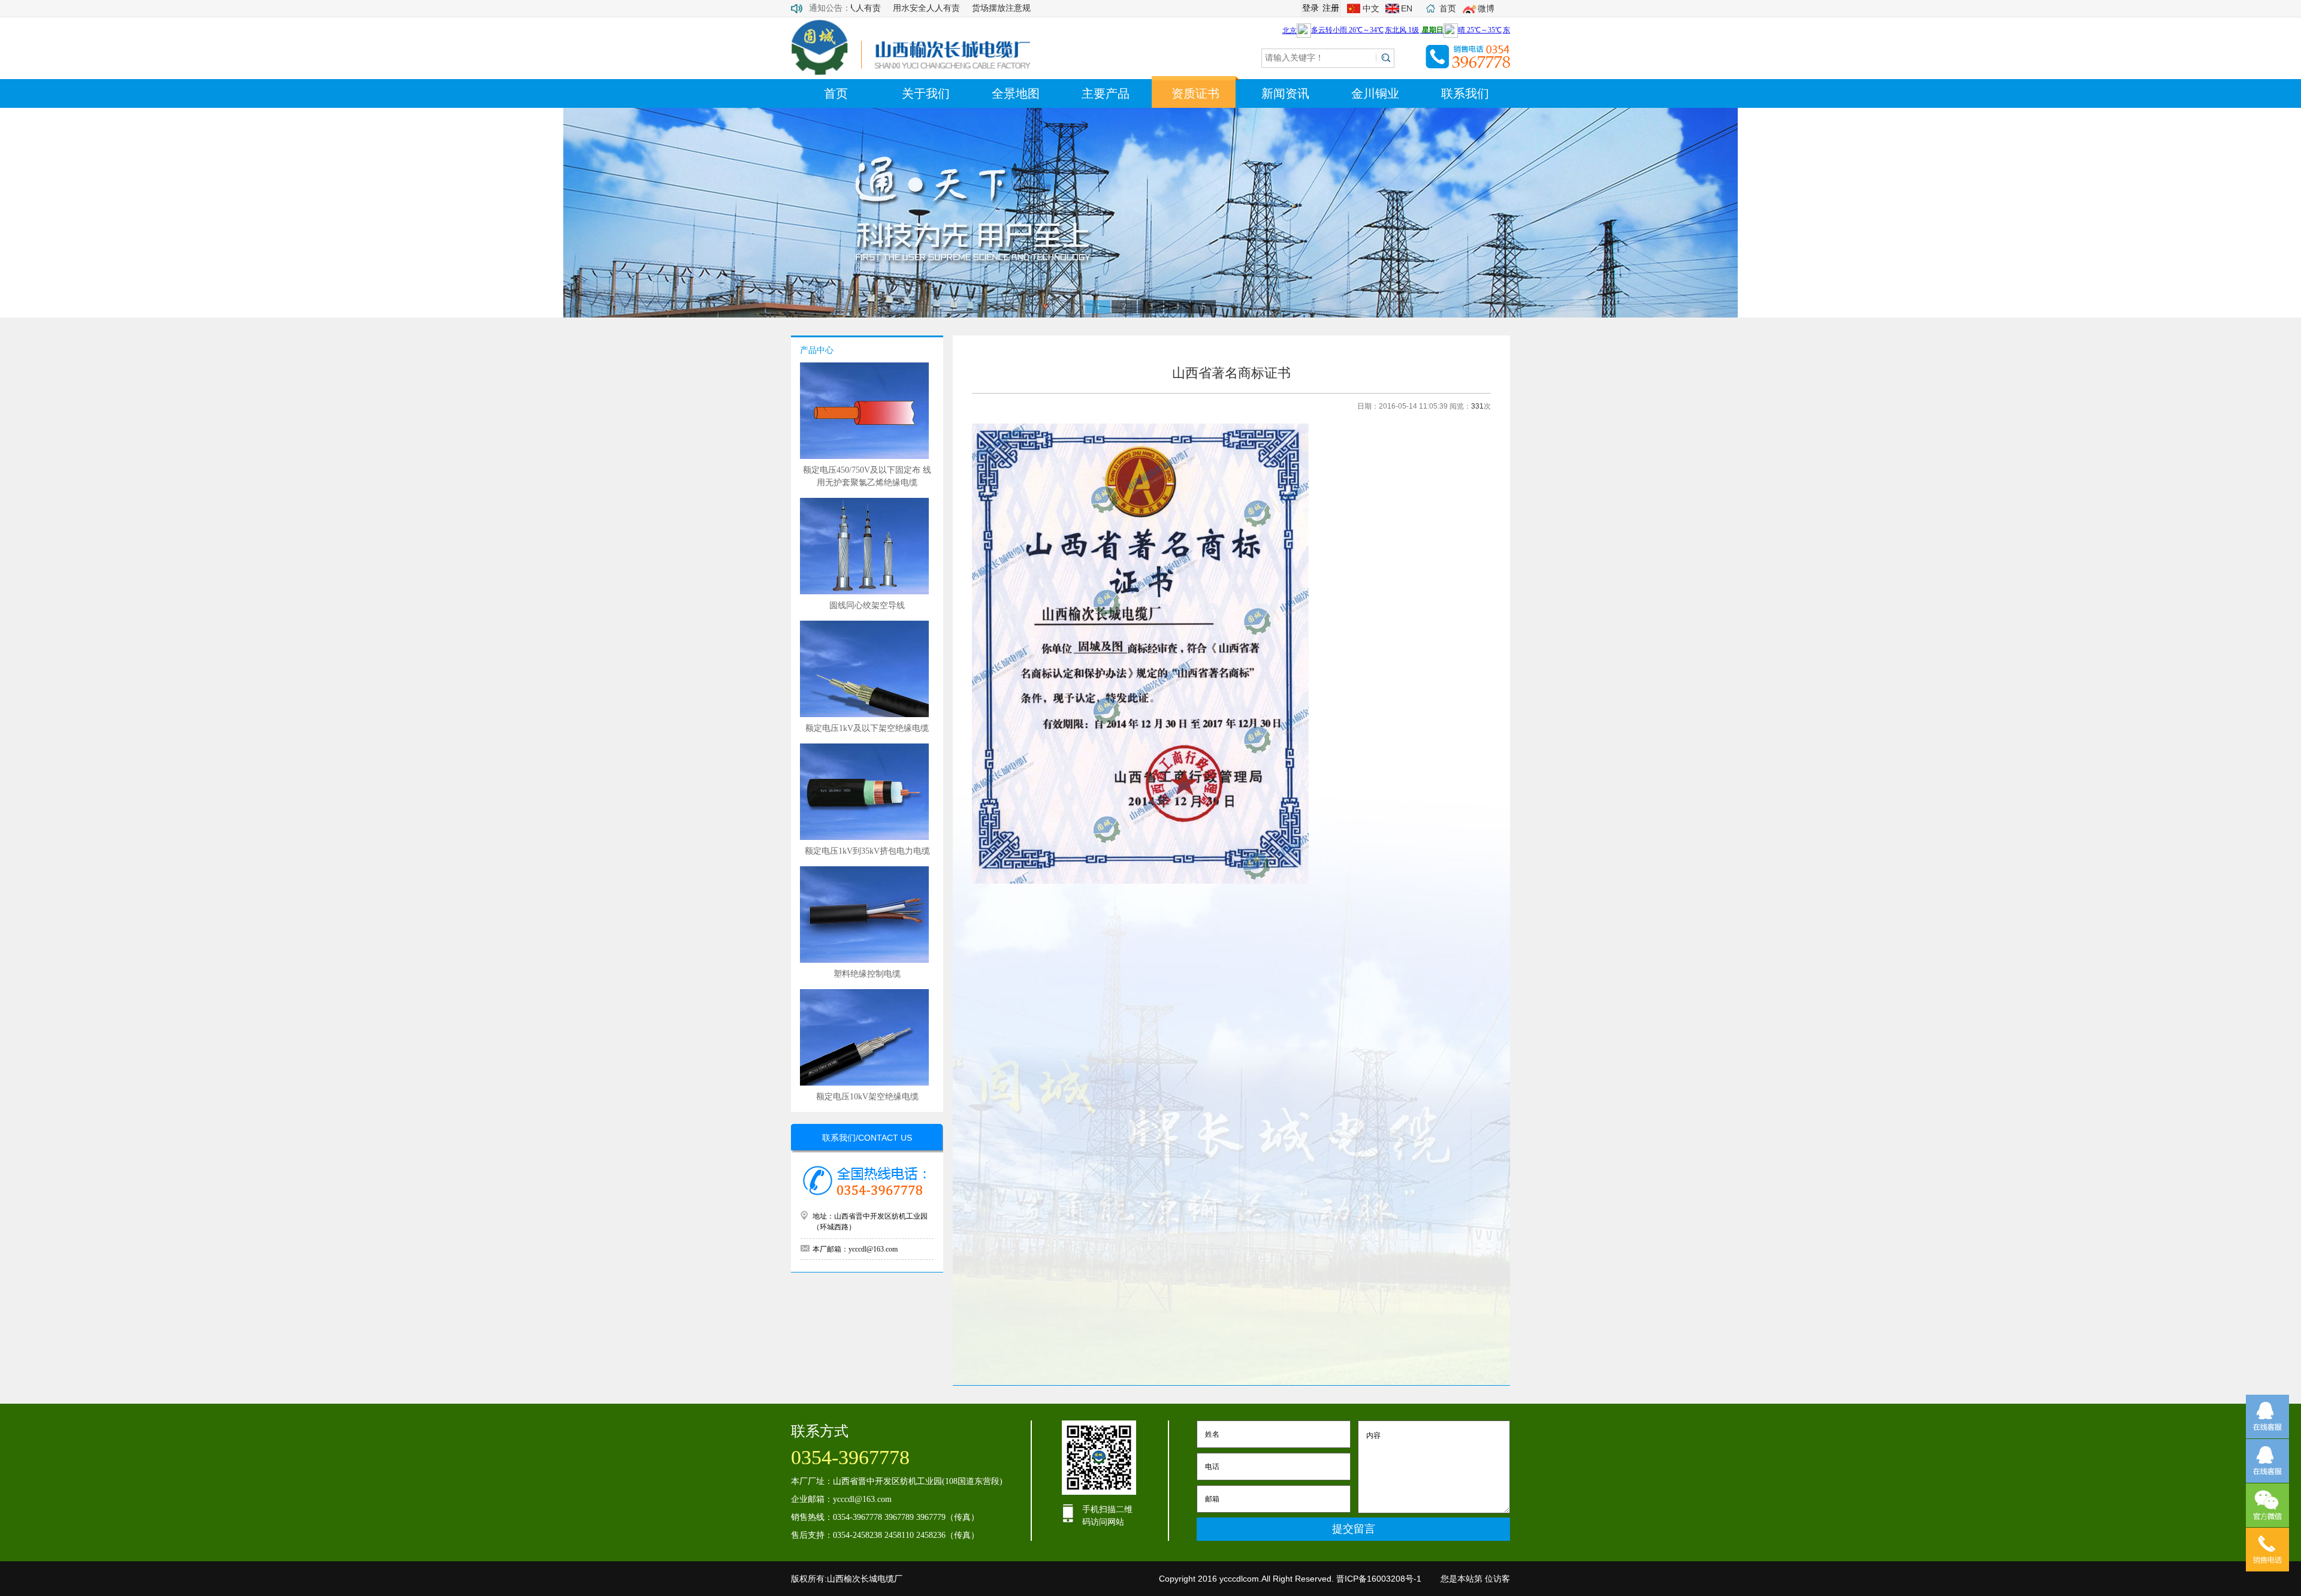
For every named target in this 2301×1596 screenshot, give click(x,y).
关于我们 (926, 93)
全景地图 (1016, 93)
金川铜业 (1375, 93)
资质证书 (1195, 93)
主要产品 (1106, 93)
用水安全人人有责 (896, 8)
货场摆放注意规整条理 (983, 8)
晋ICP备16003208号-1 (1379, 1579)
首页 (836, 93)
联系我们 (1465, 93)
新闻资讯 (1285, 93)
